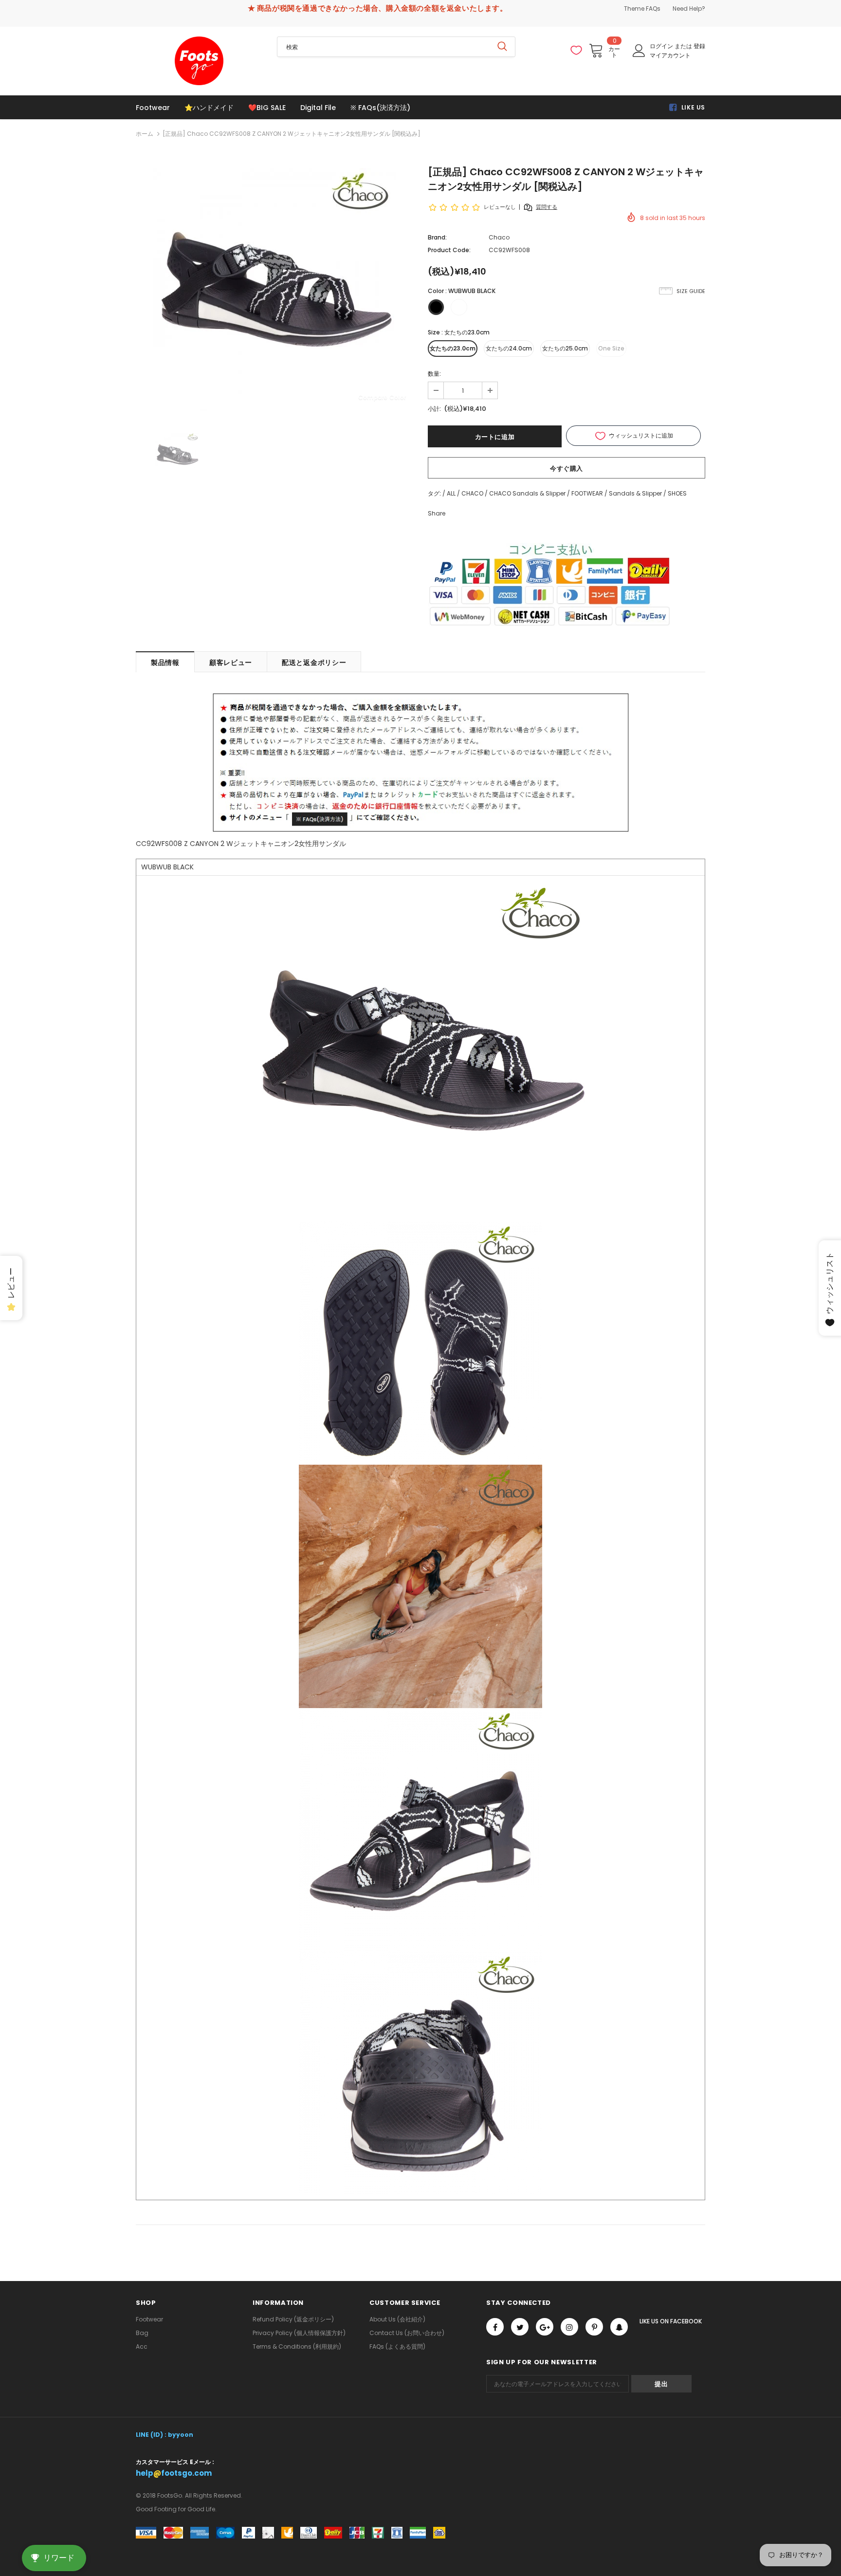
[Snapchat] (619, 2327)
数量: (434, 374)
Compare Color (382, 397)
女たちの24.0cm (509, 348)
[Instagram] (569, 2327)
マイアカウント (670, 55)
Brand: (437, 237)
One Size (611, 348)
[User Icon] (639, 51)
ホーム (145, 134)
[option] (274, 290)
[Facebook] (495, 2327)
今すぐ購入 (567, 469)
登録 (699, 46)
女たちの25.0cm (565, 348)
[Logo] (199, 61)
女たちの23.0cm (453, 348)
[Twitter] (520, 2327)
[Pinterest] (594, 2327)
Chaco (499, 237)
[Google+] (545, 2327)
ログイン (662, 46)
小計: (434, 409)
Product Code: (449, 250)
